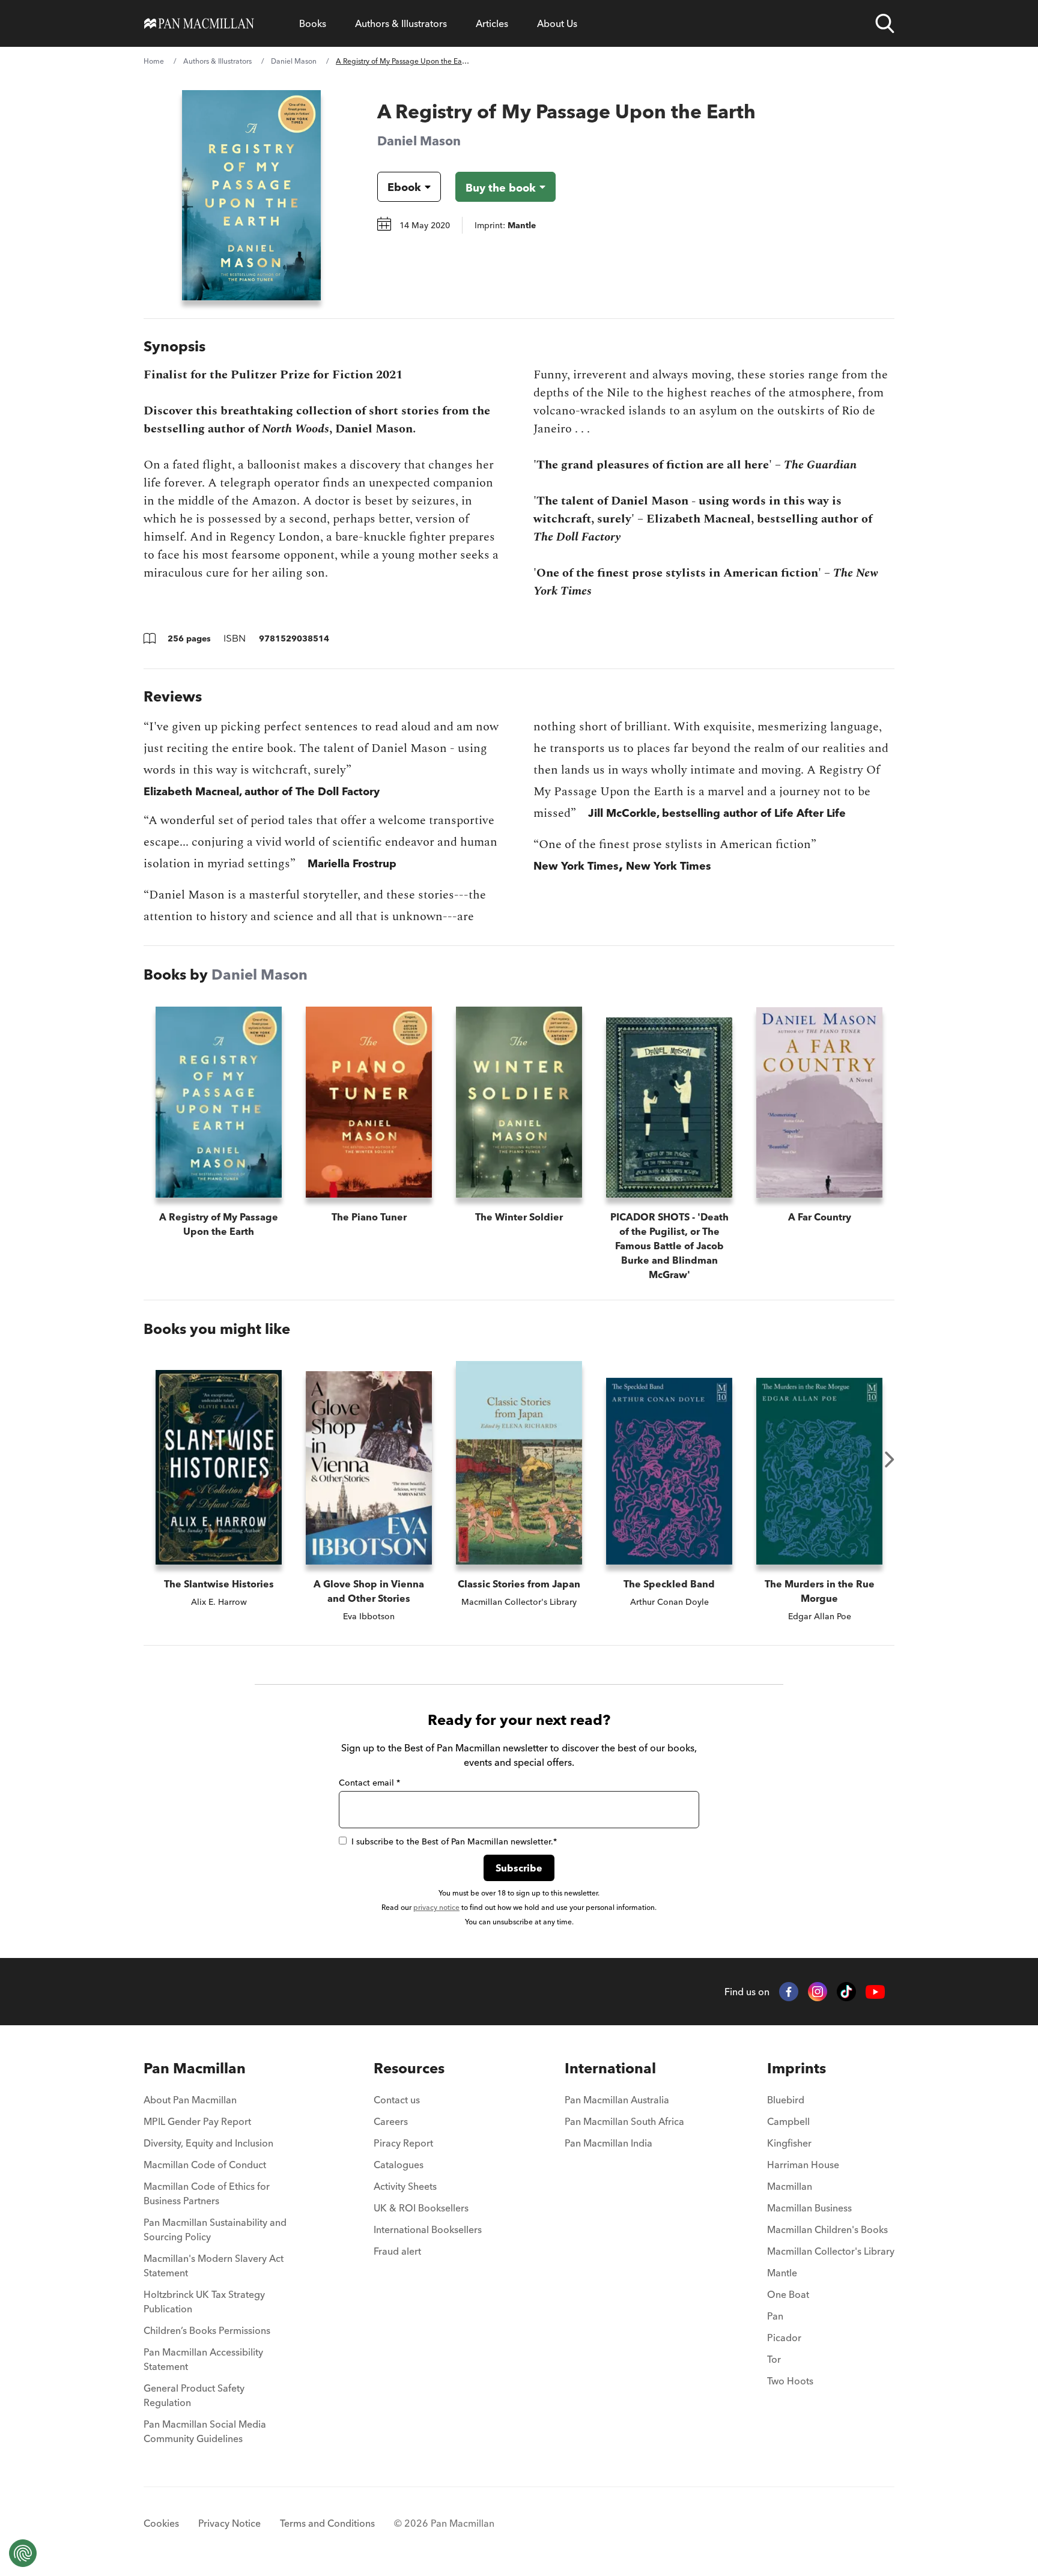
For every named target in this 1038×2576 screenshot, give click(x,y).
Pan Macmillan (195, 2068)
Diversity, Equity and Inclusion (208, 2143)
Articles (492, 23)
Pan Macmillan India (609, 2143)
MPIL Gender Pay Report (197, 2121)
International (610, 2068)
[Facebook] (789, 1992)
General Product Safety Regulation (194, 2395)
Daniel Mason (294, 61)
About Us (557, 23)
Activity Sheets (405, 2186)
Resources (409, 2068)
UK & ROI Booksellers (421, 2208)
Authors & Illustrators (401, 23)
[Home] (199, 23)
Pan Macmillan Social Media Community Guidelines (205, 2431)
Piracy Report (403, 2143)
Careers (391, 2121)
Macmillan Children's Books (827, 2229)
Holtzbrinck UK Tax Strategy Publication (204, 2302)
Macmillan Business (809, 2208)
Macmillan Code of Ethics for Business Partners (207, 2193)
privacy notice (436, 1907)
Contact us (397, 2100)
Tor (774, 2359)
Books (313, 23)
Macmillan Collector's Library (831, 2251)
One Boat (788, 2294)
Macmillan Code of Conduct (205, 2165)
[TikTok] (846, 1992)
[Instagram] (818, 1992)
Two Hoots (790, 2381)
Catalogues (399, 2165)
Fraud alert (397, 2251)
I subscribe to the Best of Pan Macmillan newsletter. (454, 1841)
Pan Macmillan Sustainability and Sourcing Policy (215, 2229)
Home (154, 61)
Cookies (161, 2523)
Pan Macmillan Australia (617, 2100)
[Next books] (890, 1459)
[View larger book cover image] (251, 195)
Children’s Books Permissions (207, 2330)
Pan (775, 2316)
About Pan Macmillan (190, 2100)
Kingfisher (789, 2143)
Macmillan (790, 2186)
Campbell (788, 2121)
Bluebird (786, 2100)
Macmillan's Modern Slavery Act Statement (214, 2265)
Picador (784, 2338)
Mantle (782, 2273)
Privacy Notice (229, 2523)
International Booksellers (428, 2229)
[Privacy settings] (23, 2553)
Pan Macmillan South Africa (624, 2121)
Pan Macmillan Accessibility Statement (203, 2359)
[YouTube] (875, 1992)
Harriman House (803, 2165)
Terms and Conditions (327, 2523)
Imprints (797, 2068)
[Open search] (885, 23)
